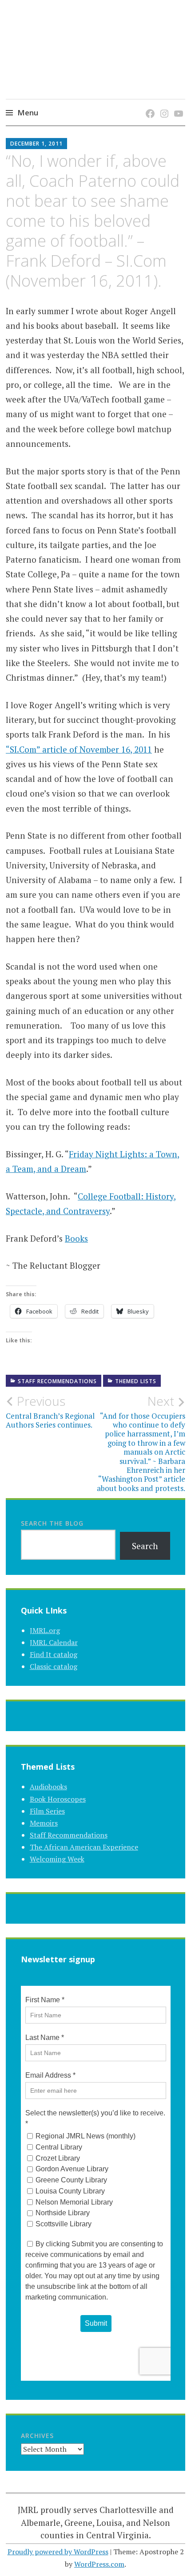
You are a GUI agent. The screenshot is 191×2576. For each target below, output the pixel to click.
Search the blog (52, 1523)
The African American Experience (84, 1847)
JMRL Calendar (54, 1642)
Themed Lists (136, 1381)
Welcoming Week (57, 1859)
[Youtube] (177, 105)
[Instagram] (163, 105)
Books (76, 1238)
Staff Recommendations (57, 1381)
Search (145, 1546)
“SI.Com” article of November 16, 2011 (79, 749)
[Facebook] (149, 105)
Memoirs (44, 1823)
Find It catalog (54, 1654)
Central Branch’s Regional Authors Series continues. (50, 1412)
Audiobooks (48, 1787)
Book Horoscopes (58, 1799)
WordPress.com (99, 2564)
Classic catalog (54, 1666)
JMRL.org (45, 1630)
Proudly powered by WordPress (58, 2552)
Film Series (47, 1811)
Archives (37, 2436)
